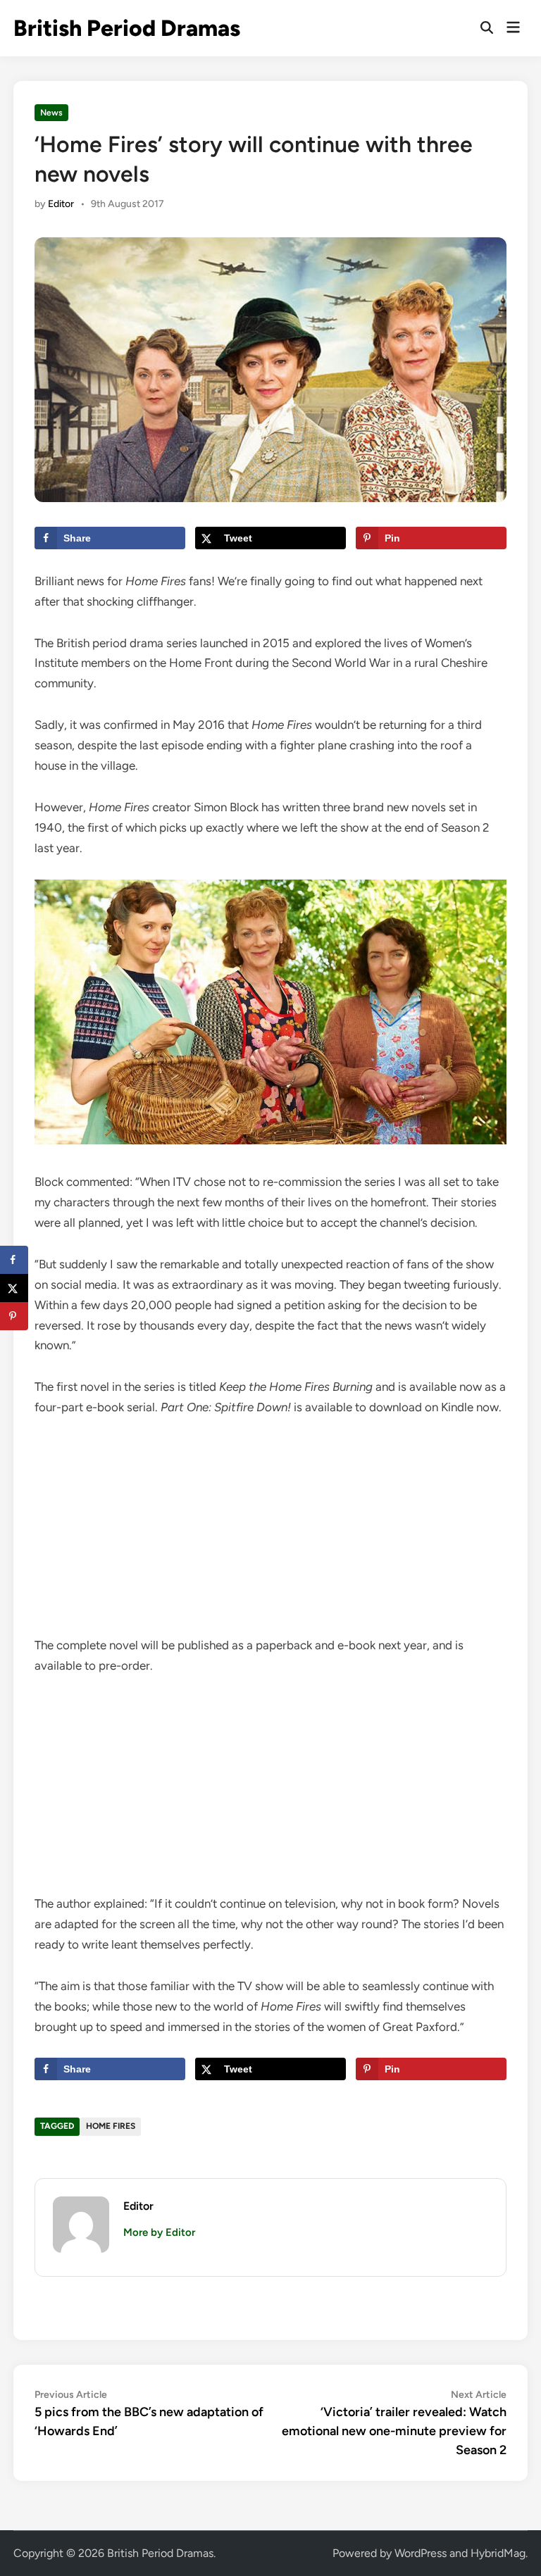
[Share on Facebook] (14, 1260)
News (51, 113)
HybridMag (498, 2553)
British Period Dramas (127, 28)
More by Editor (159, 2232)
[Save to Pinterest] (14, 1316)
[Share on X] (14, 1288)
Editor (61, 204)
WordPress (421, 2553)
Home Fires (111, 2126)
